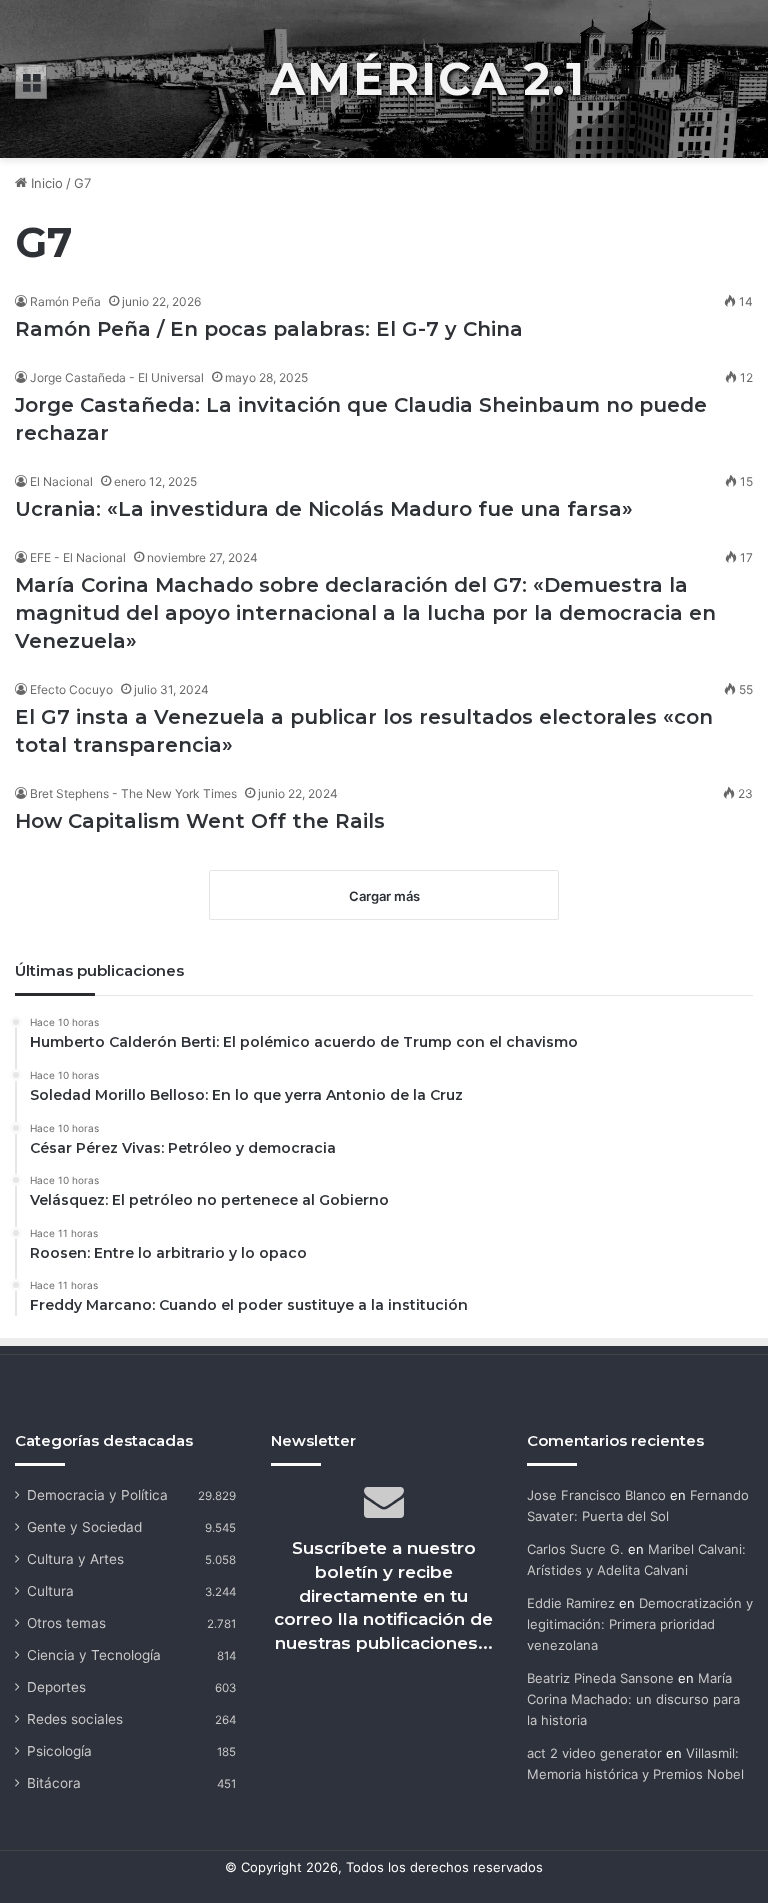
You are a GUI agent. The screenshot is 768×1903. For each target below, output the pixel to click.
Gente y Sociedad (84, 1527)
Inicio (45, 183)
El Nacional (61, 481)
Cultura (50, 1591)
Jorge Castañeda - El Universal (117, 377)
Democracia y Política (97, 1495)
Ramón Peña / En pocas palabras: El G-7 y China (272, 329)
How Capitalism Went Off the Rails (200, 821)
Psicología (59, 1751)
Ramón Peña (65, 301)
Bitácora (54, 1783)
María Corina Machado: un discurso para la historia (633, 1699)
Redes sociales (75, 1719)
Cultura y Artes (75, 1559)
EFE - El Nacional (78, 557)
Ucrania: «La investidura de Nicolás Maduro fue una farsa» (324, 509)
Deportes (56, 1687)
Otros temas (66, 1623)
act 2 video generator (594, 1753)
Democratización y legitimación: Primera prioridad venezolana (640, 1624)
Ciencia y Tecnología (94, 1655)
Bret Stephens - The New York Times (133, 793)
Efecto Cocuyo (71, 689)
